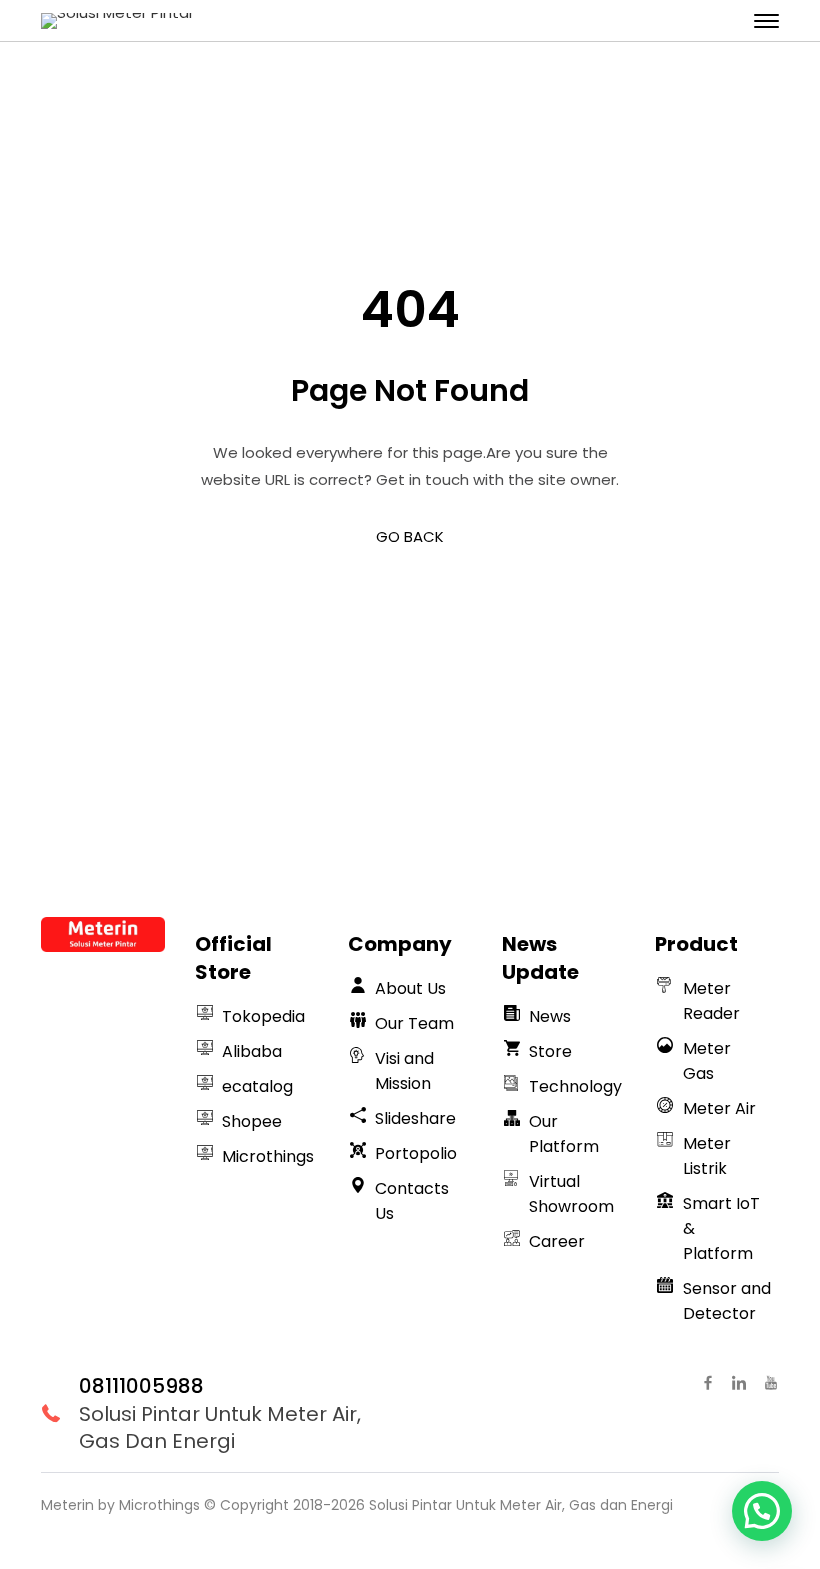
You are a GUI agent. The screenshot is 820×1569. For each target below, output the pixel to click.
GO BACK (410, 536)
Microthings (159, 1505)
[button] (762, 1511)
